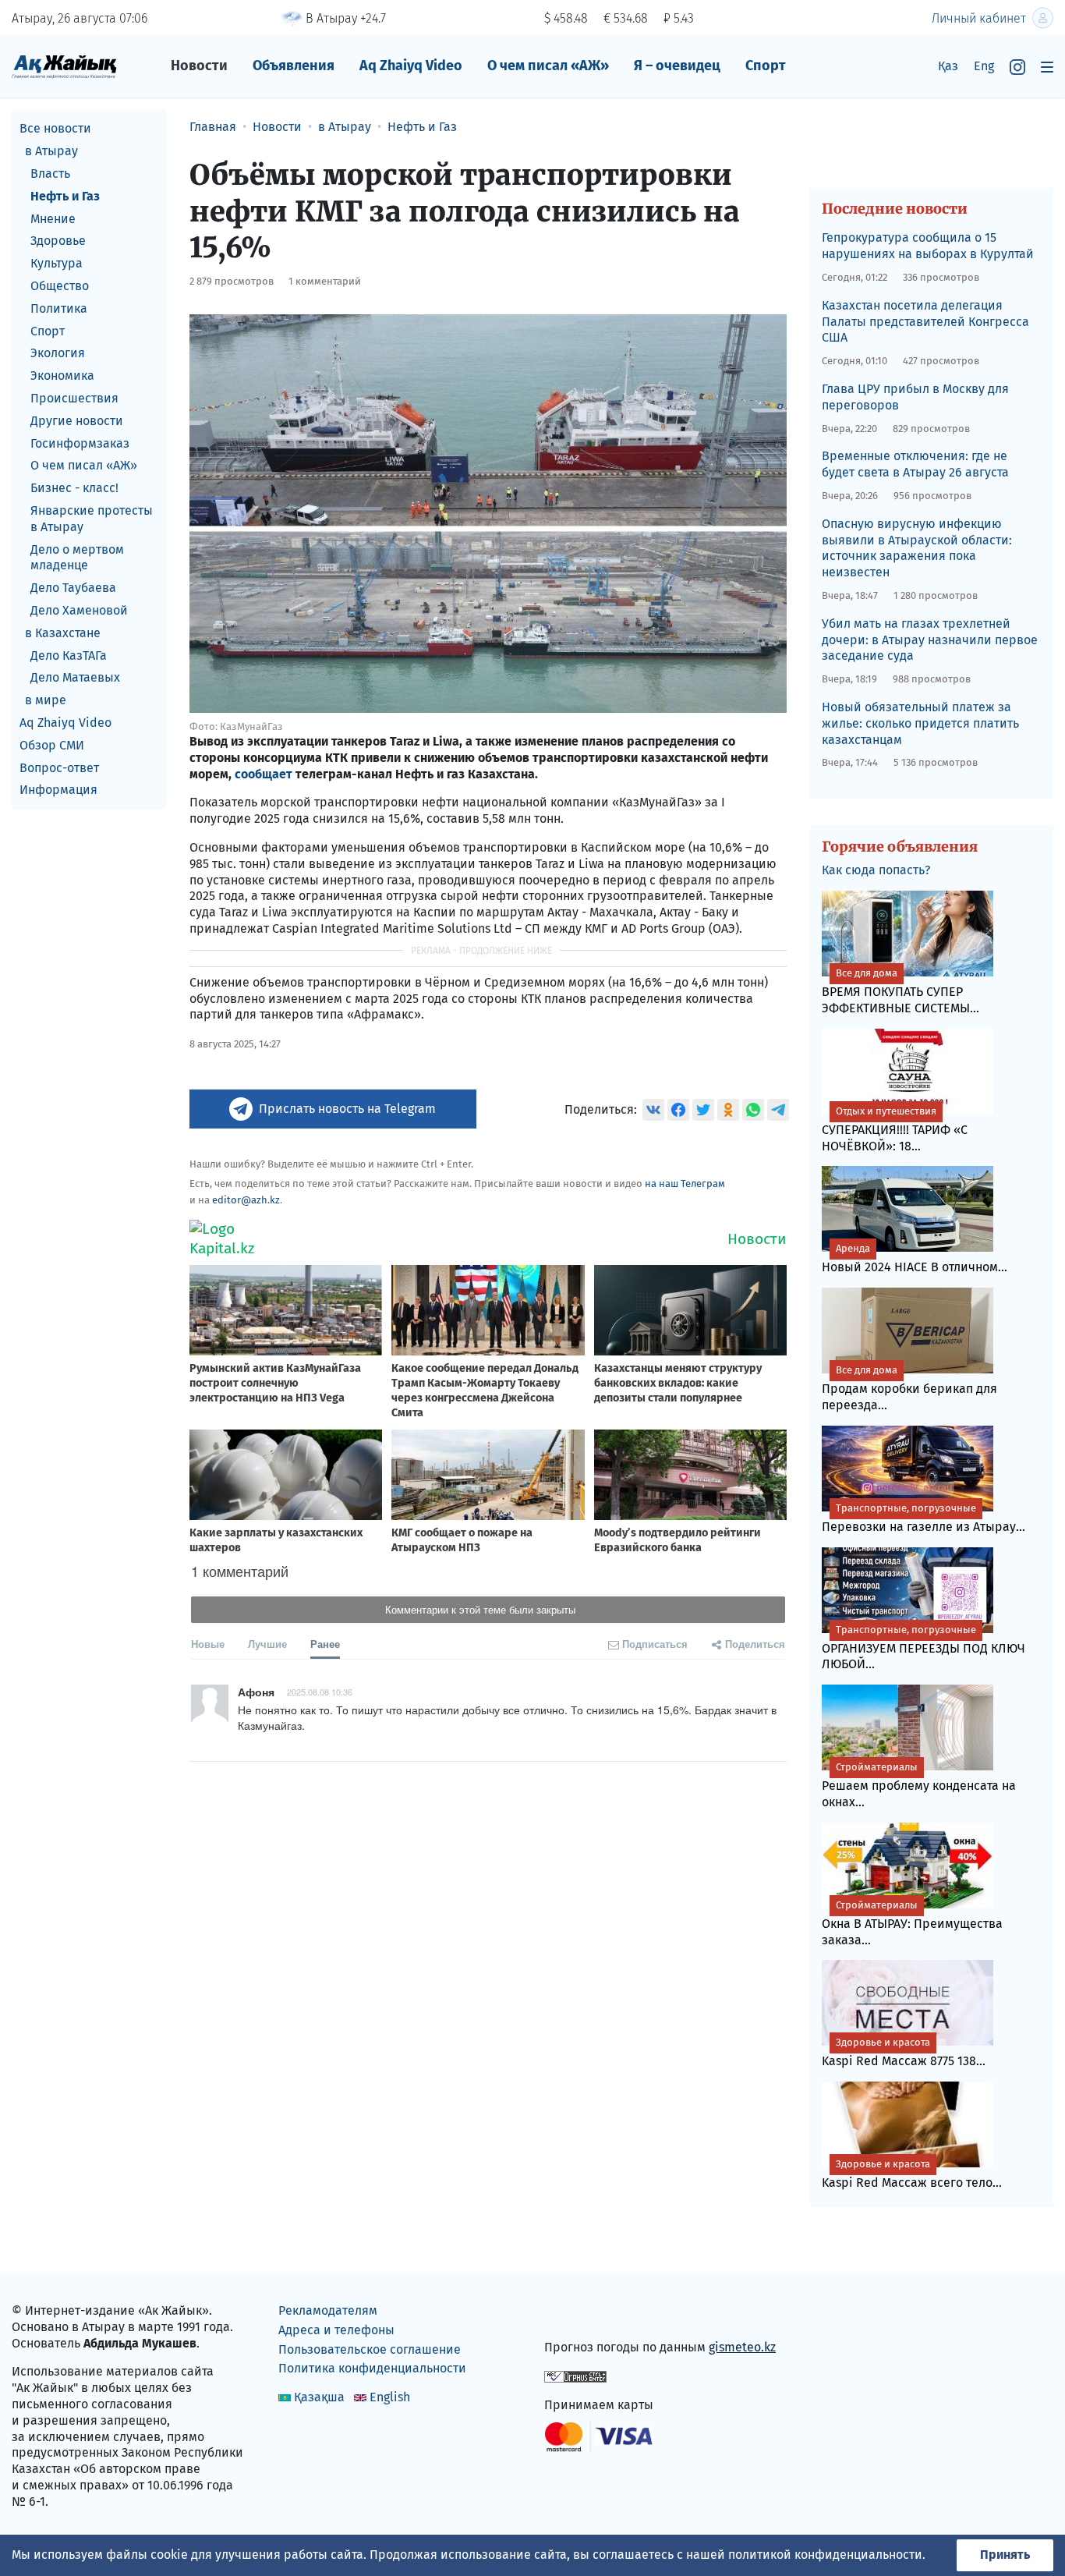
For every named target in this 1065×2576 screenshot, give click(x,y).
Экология (58, 353)
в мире (46, 700)
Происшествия (74, 398)
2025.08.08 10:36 (320, 1692)
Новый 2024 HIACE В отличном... (915, 1258)
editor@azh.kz (246, 1200)
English (390, 2397)
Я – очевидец (677, 66)
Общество (60, 286)
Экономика (62, 376)
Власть (50, 174)
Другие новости (77, 420)
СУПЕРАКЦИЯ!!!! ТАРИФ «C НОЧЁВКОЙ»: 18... (895, 1129)
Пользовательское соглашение (370, 2349)
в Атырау (51, 151)
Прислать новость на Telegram (347, 1109)
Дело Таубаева (73, 588)
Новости (199, 66)
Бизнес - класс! (74, 488)
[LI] (578, 2314)
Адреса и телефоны (336, 2330)
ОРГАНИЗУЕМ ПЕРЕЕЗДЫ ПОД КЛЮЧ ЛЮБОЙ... (923, 1648)
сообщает (264, 774)
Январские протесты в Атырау (92, 519)
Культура (57, 263)
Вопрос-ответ (59, 767)
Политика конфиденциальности (372, 2368)
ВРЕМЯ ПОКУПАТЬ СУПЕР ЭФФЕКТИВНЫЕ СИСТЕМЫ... (900, 991)
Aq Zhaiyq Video (411, 66)
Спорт (766, 66)
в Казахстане (63, 632)
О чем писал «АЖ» (548, 66)
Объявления (294, 66)
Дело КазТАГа (69, 655)
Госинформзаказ (80, 443)
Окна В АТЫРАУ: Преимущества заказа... (912, 1923)
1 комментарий (325, 281)
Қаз (948, 66)
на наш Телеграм (685, 1183)
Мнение (53, 218)
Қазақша (319, 2397)
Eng (984, 66)
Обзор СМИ (52, 744)
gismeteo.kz (742, 2347)
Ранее (325, 1644)
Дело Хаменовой (79, 610)
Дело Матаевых (75, 677)
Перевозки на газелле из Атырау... (923, 1518)
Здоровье (58, 241)
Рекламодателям (328, 2310)
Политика (59, 308)
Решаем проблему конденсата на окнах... (919, 1785)
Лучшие (267, 1644)
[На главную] (64, 66)
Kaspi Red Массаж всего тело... (912, 2174)
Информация (58, 790)
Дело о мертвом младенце (77, 557)
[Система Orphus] (575, 2376)
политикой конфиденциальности (825, 2555)
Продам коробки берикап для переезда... (909, 1388)
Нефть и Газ (65, 195)
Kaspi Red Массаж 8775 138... (904, 2052)
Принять (1005, 2555)
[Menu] (1047, 67)
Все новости (55, 128)
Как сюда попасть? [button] (876, 870)
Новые (208, 1644)
